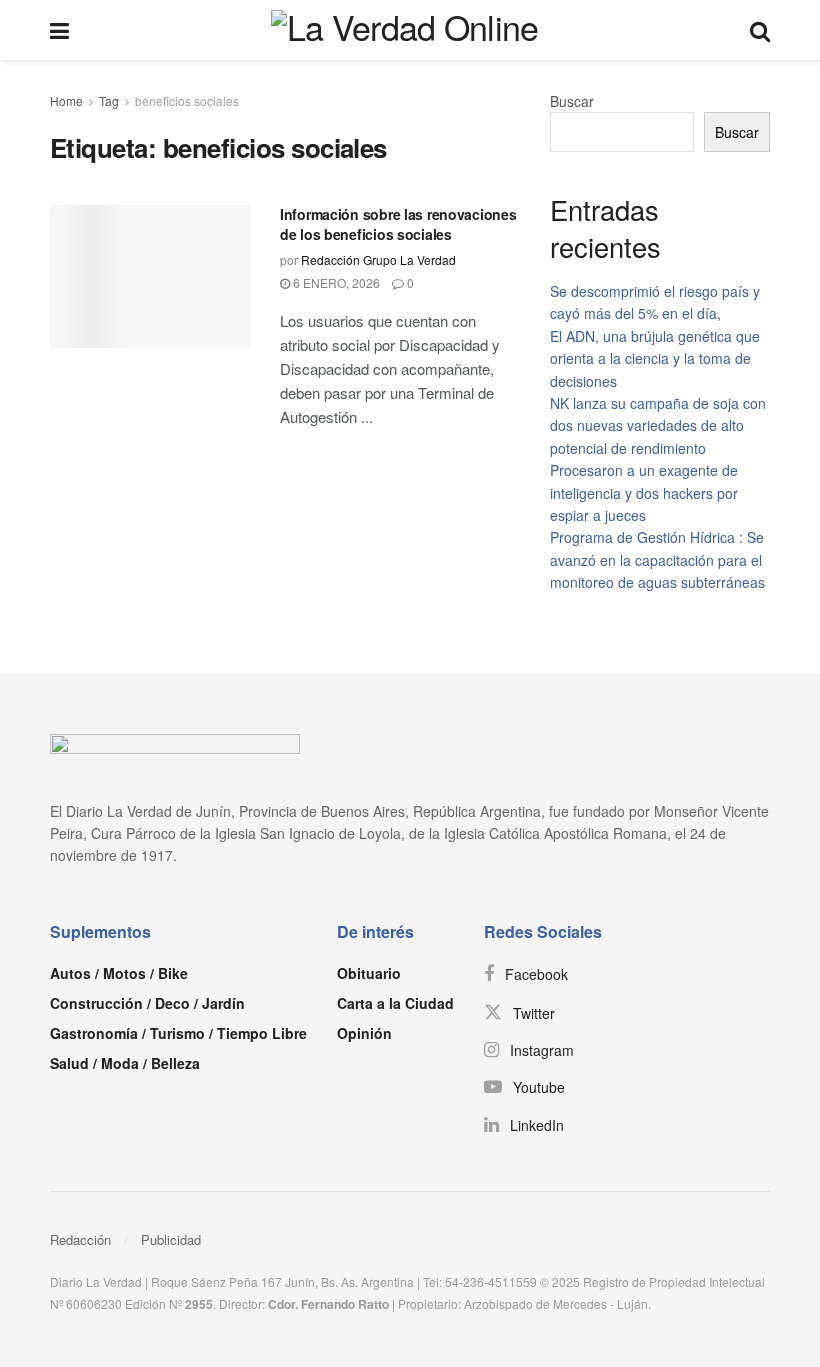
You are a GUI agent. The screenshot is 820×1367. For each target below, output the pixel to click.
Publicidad (171, 1239)
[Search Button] (760, 30)
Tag (109, 100)
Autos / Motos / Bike (119, 973)
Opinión (364, 1033)
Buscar (572, 101)
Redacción (80, 1239)
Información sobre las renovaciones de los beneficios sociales (398, 224)
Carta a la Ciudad (395, 1003)
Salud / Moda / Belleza (125, 1063)
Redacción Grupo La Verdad (378, 259)
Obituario (369, 973)
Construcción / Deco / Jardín (147, 1003)
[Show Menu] (59, 30)
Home (66, 100)
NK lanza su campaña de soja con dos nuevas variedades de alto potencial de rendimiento (658, 425)
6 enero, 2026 (335, 282)
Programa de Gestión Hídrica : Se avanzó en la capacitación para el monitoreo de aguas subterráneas (657, 559)
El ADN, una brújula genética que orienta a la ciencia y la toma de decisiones (655, 358)
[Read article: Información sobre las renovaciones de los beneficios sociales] (150, 276)
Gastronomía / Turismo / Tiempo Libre (178, 1033)
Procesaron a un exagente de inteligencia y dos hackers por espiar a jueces (644, 492)
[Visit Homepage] (410, 30)
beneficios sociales (187, 100)
